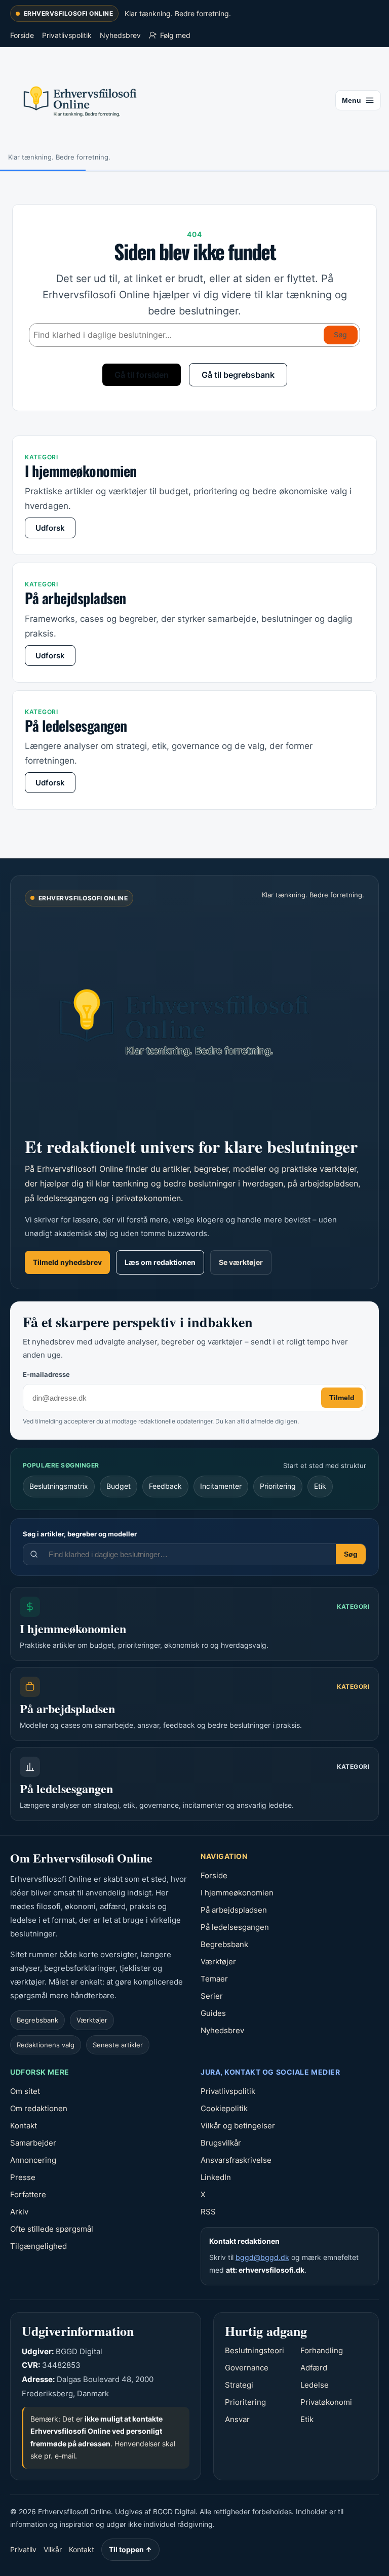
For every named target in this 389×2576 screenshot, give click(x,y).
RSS (208, 2212)
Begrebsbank (37, 2020)
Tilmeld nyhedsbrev (67, 1262)
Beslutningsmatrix (59, 1486)
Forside (22, 35)
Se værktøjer (241, 1262)
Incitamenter (221, 1486)
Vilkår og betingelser (238, 2126)
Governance (247, 2368)
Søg (340, 334)
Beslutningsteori (255, 2350)
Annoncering (33, 2160)
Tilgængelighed (38, 2246)
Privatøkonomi (326, 2402)
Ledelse (315, 2385)
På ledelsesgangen (235, 1927)
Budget (119, 1486)
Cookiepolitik (224, 2108)
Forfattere (28, 2194)
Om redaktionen (39, 2108)
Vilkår (53, 2549)
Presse (23, 2177)
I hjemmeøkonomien (237, 1893)
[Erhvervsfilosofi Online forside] (194, 1020)
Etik (320, 1486)
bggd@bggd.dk (262, 2257)
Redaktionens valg (46, 2045)
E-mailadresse (46, 1374)
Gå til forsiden (142, 375)
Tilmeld (342, 1398)
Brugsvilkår (221, 2143)
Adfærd (314, 2368)
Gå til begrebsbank (238, 375)
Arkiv (19, 2212)
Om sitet (25, 2091)
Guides (213, 2013)
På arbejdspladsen (234, 1910)
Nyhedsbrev (120, 35)
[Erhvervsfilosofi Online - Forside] (169, 101)
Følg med (175, 35)
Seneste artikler (118, 2045)
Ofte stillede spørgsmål (52, 2229)
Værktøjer (92, 2020)
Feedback (165, 1486)
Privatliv (23, 2549)
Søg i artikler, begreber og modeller (80, 1534)
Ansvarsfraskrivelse (236, 2160)
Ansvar (237, 2419)
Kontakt (24, 2126)
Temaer (214, 1979)
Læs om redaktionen (160, 1262)
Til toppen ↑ (130, 2549)
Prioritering (278, 1486)
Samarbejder (33, 2143)
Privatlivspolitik (67, 35)
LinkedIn (216, 2177)
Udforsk (50, 528)
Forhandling (322, 2350)
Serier (212, 1996)
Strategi (239, 2385)
